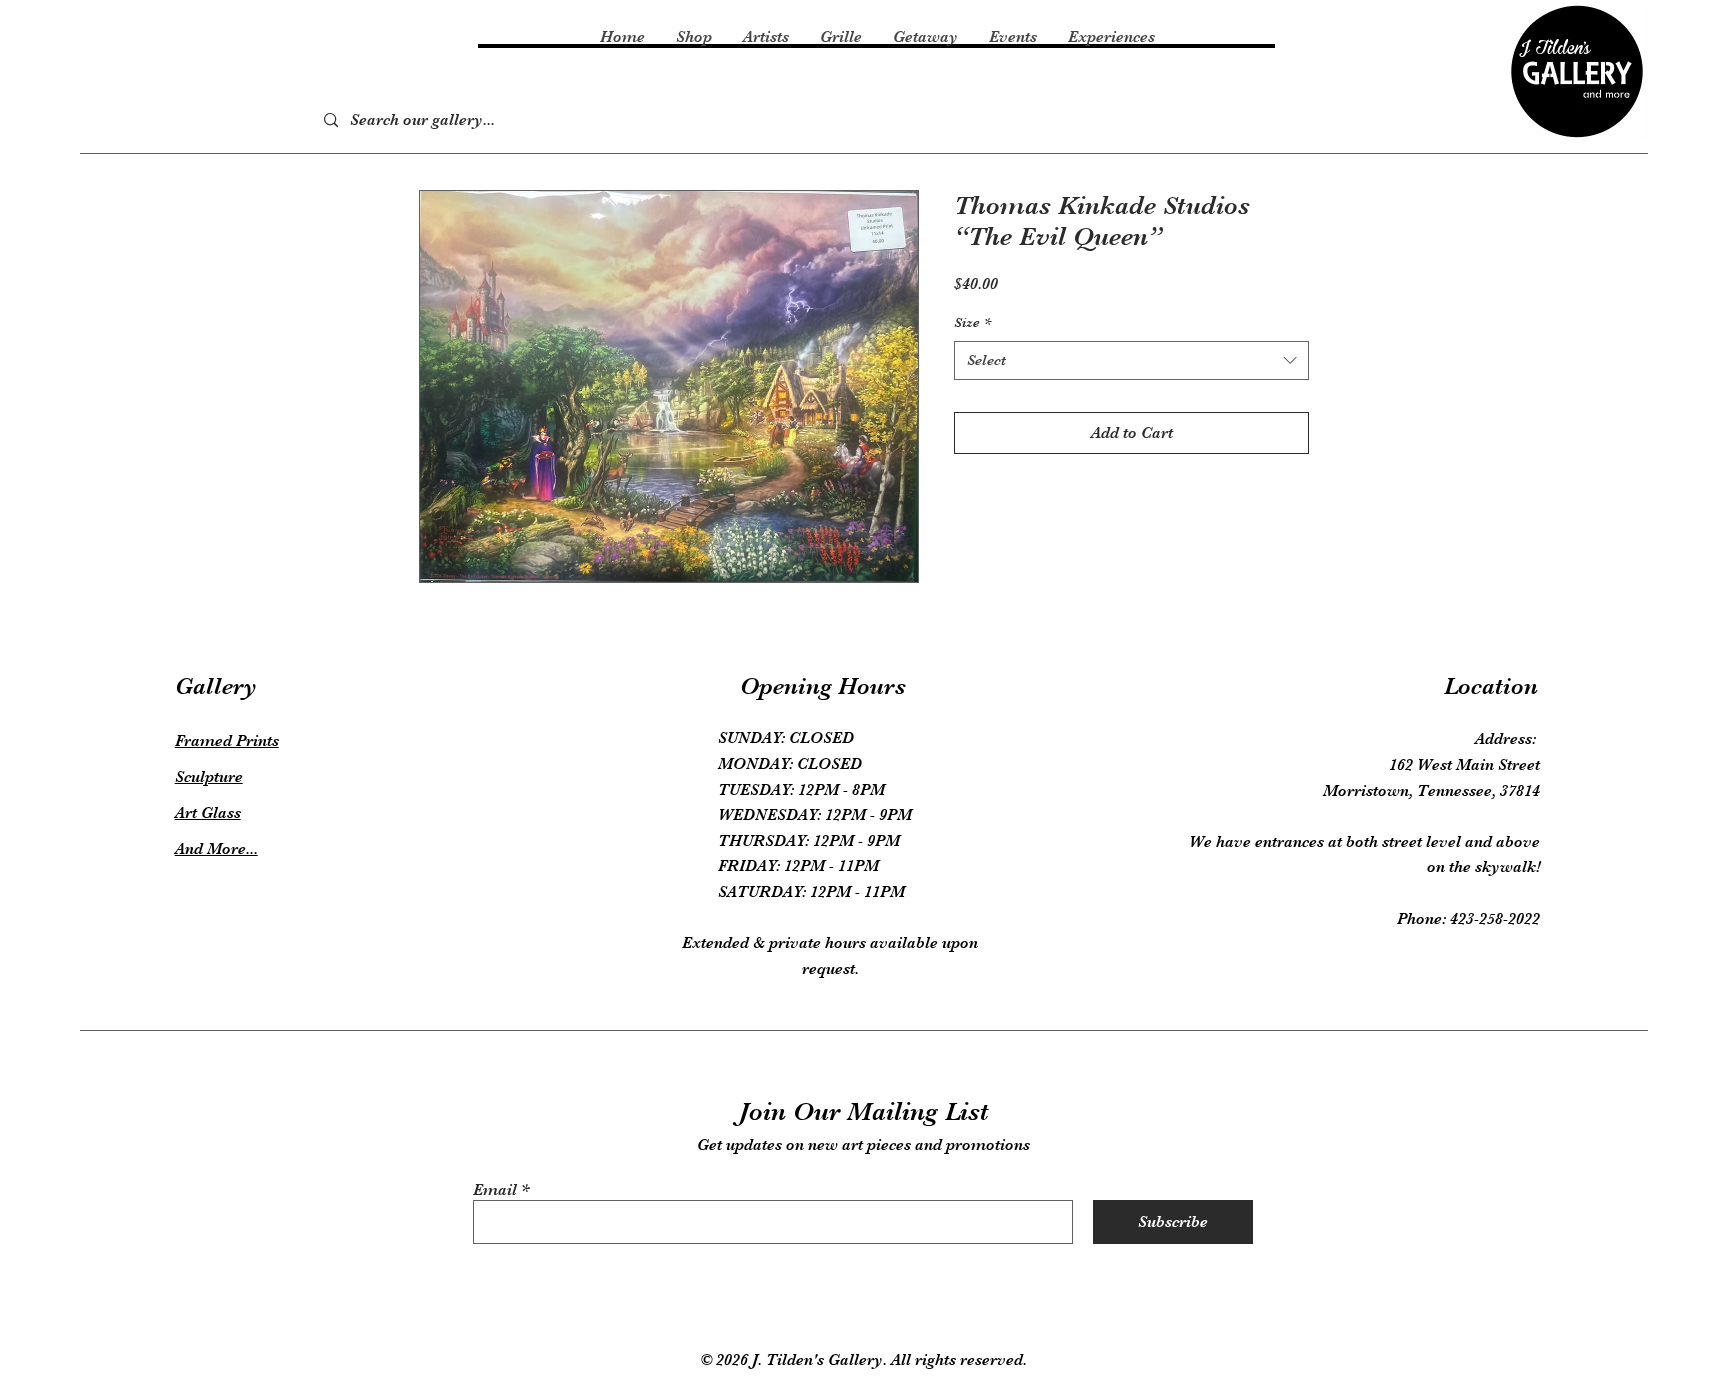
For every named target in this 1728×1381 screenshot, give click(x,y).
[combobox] (1131, 360)
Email (495, 1190)
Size (972, 322)
